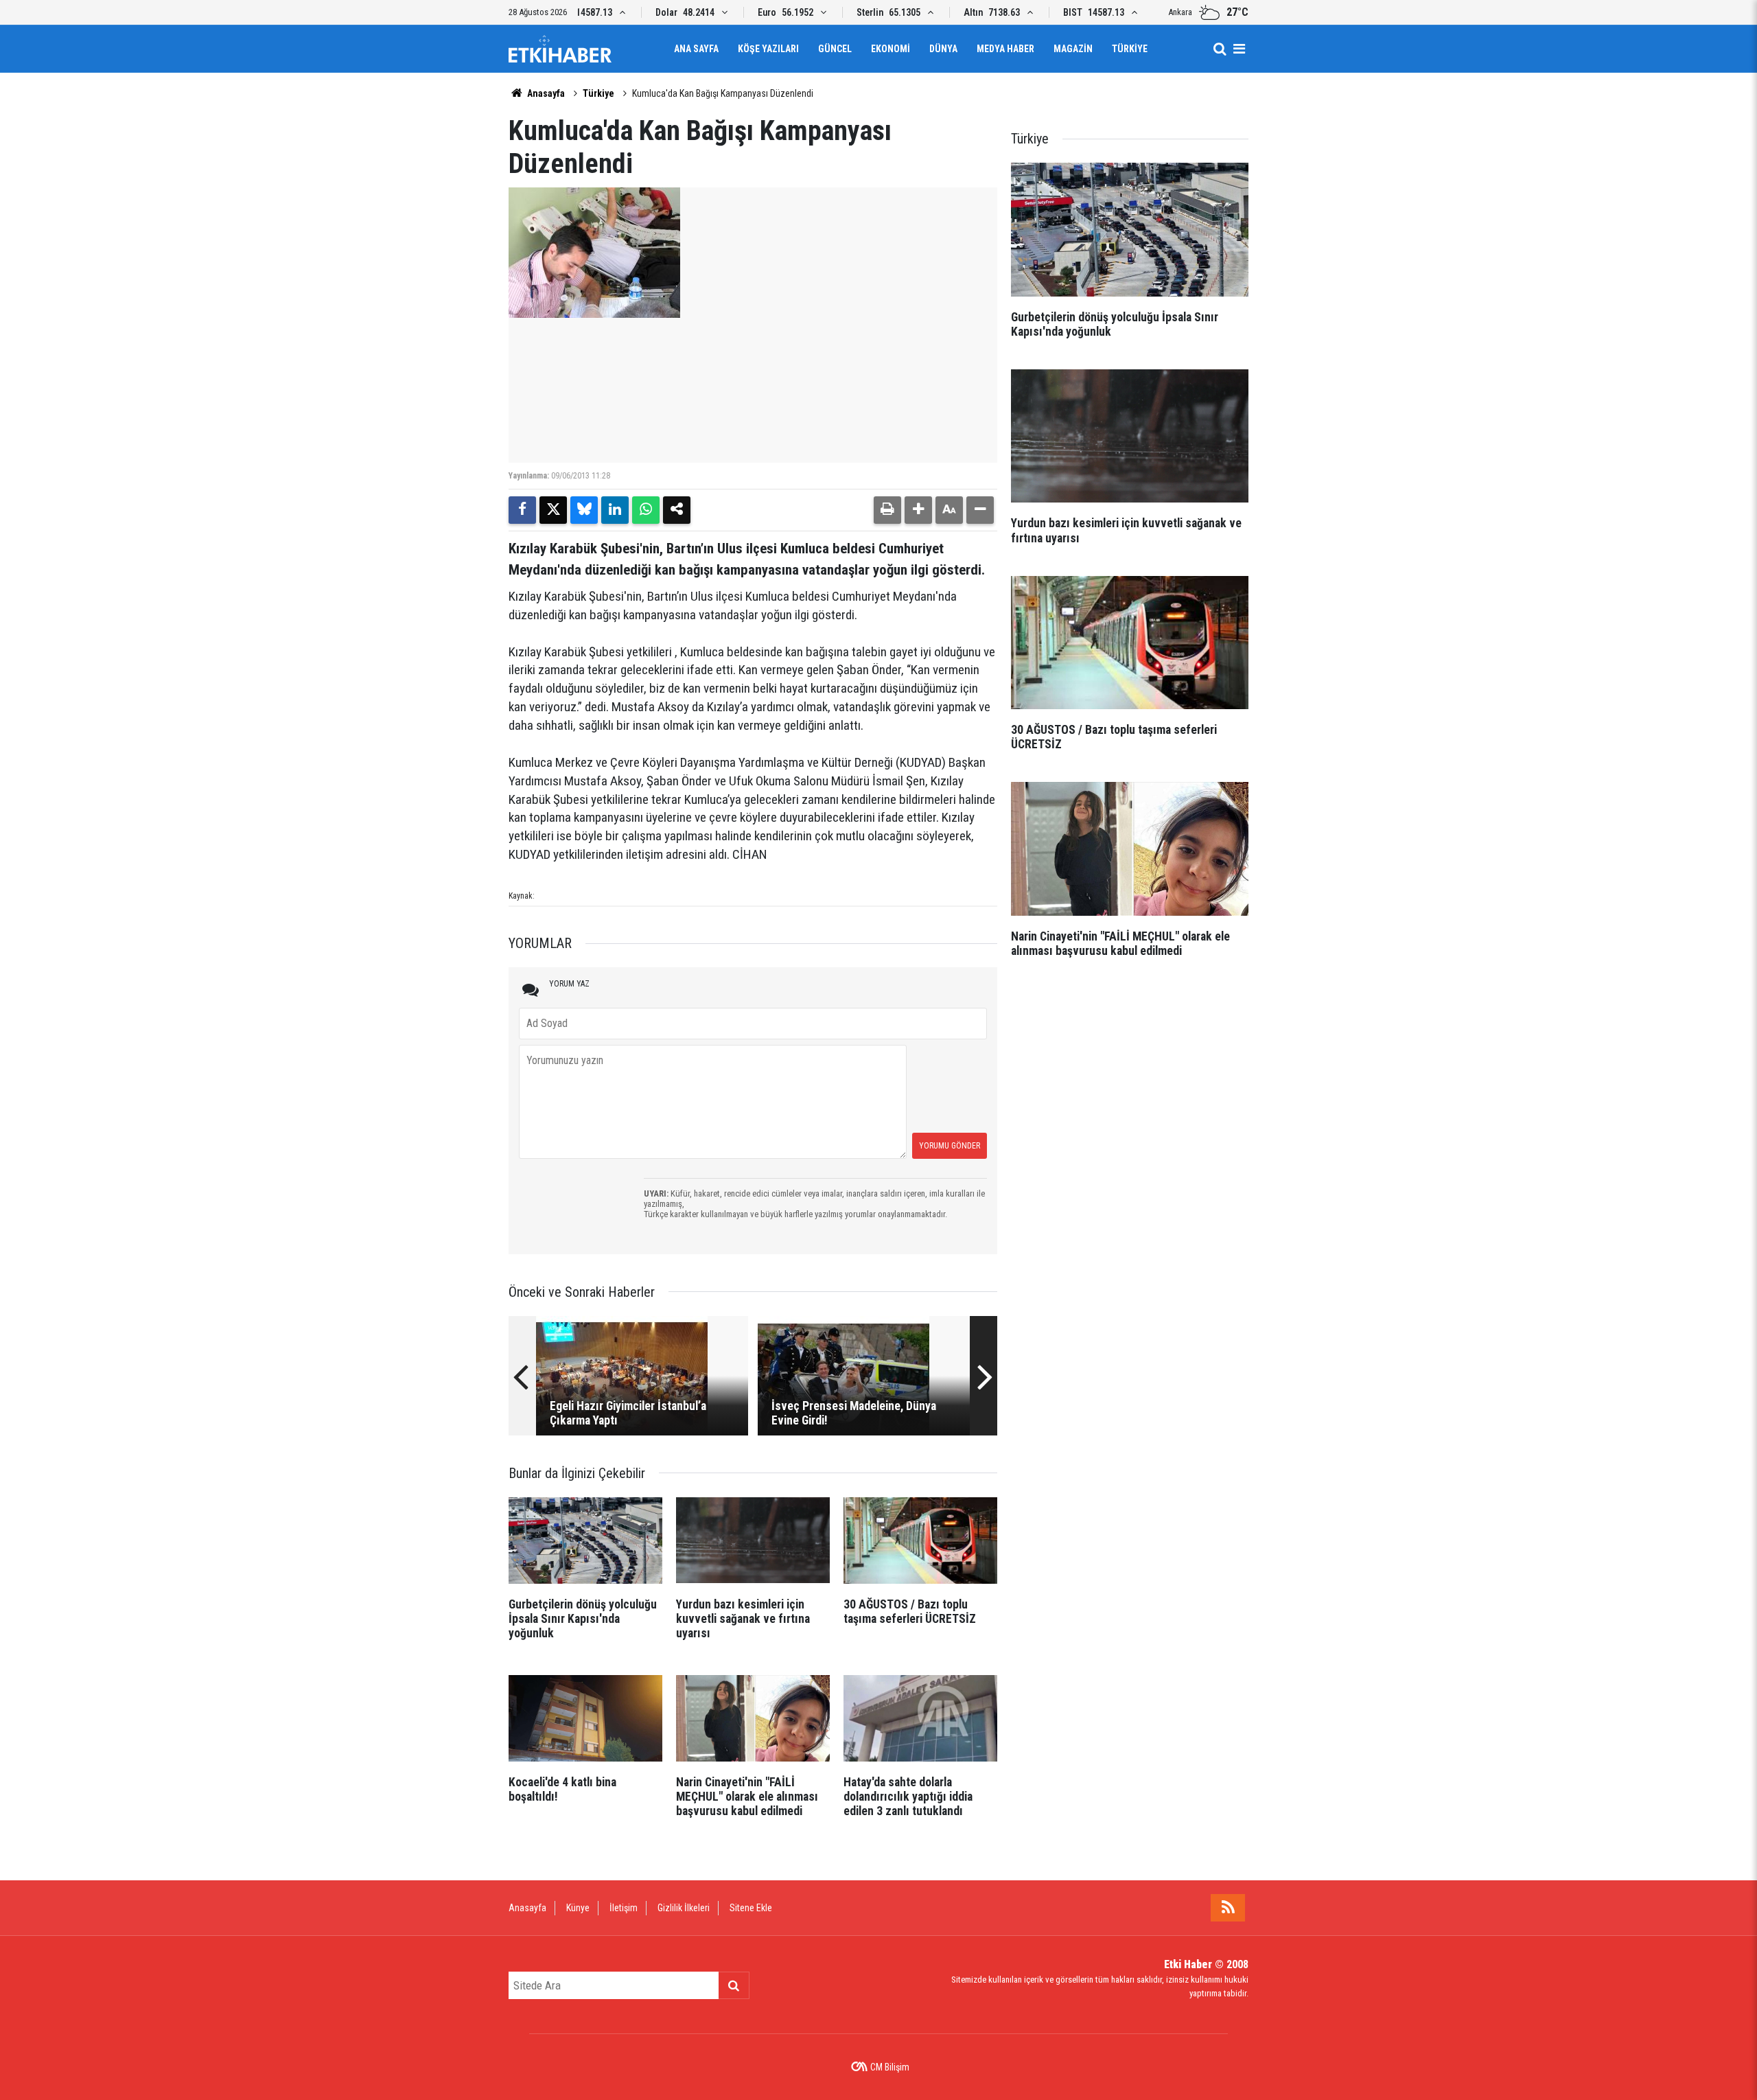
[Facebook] (522, 510)
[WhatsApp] (646, 510)
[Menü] (1239, 49)
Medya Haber (1005, 49)
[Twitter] (553, 510)
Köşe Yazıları (768, 49)
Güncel (835, 49)
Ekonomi (891, 49)
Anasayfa (545, 93)
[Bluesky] (584, 510)
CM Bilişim (890, 2067)
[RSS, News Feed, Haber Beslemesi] (1228, 1908)
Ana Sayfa (696, 49)
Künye (578, 1908)
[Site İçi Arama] (1220, 49)
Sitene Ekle (751, 1908)
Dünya (943, 49)
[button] (918, 510)
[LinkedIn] (615, 510)
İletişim (624, 1908)
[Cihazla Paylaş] (677, 510)
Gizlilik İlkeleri (684, 1908)
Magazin (1073, 49)
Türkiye (1130, 49)
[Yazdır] (887, 510)
